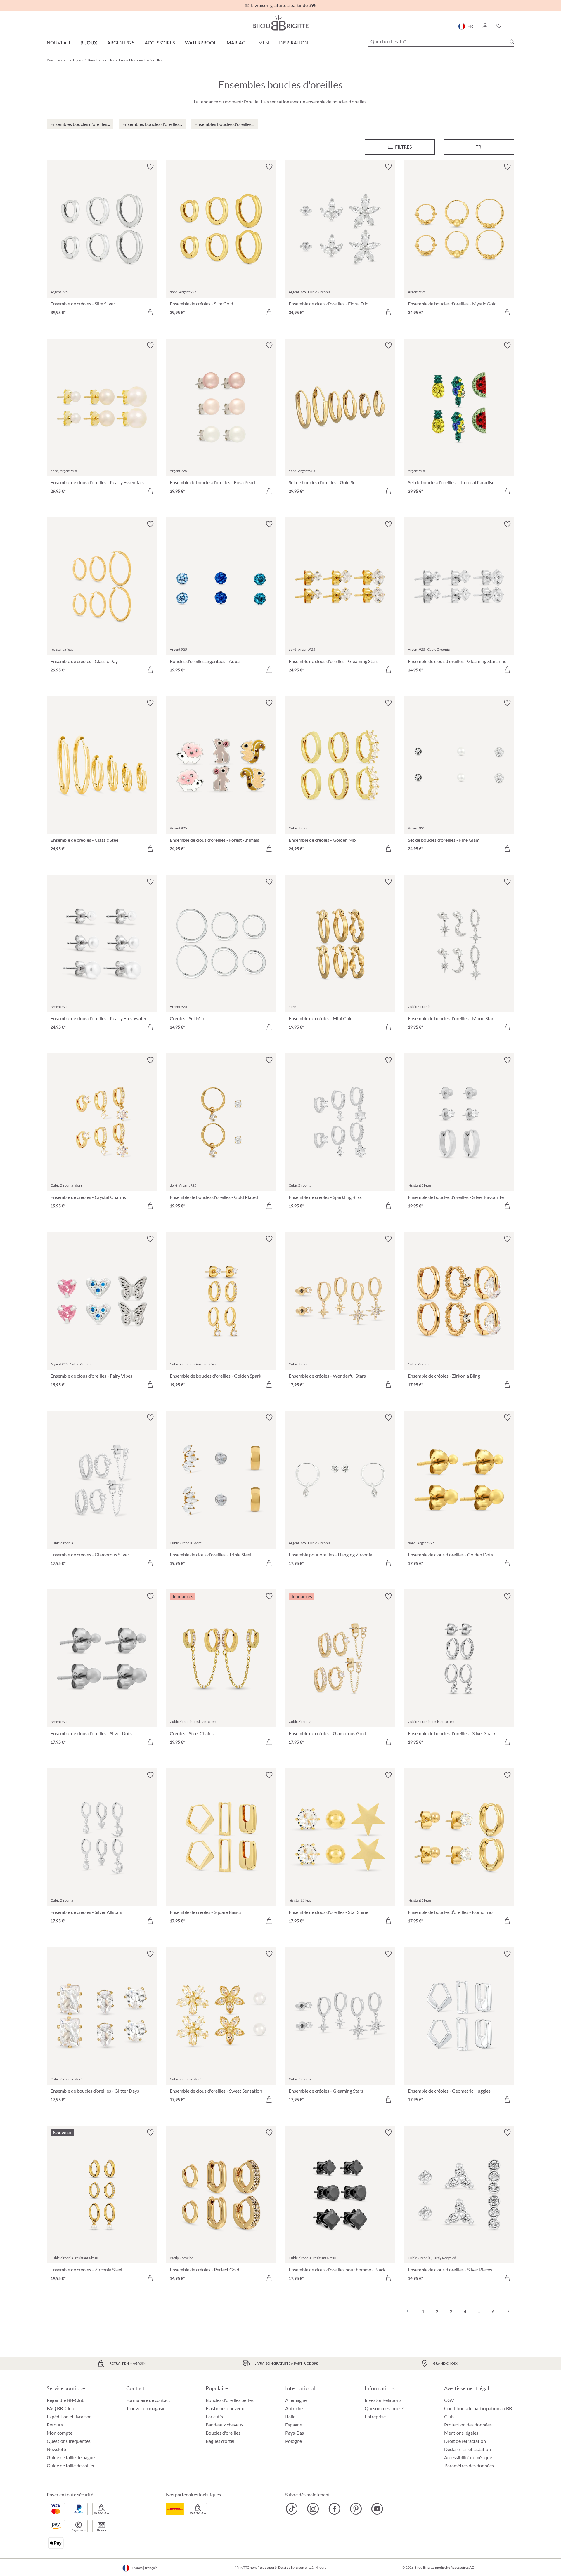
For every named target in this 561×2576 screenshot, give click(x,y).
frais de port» (267, 2567)
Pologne (294, 2441)
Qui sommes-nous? (384, 2408)
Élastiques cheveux (225, 2408)
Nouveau (58, 42)
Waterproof (201, 42)
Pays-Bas (295, 2433)
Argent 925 (121, 42)
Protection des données (468, 2425)
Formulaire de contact (148, 2400)
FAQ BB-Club (60, 2408)
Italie (290, 2416)
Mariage (237, 42)
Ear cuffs (214, 2416)
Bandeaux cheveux (225, 2425)
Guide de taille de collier (71, 2465)
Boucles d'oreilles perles (230, 2400)
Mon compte (60, 2433)
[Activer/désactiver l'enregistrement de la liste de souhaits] (150, 167)
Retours (55, 2425)
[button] (485, 26)
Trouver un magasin (146, 2408)
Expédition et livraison (69, 2416)
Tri (479, 147)
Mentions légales (461, 2433)
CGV (449, 2400)
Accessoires (160, 42)
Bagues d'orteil (221, 2441)
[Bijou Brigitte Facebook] (334, 2509)
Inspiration (294, 42)
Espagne (294, 2425)
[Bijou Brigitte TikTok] (292, 2509)
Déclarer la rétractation (467, 2449)
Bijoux (89, 42)
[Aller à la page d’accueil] (280, 23)
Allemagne (296, 2400)
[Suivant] (507, 2311)
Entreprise (375, 2416)
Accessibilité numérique (468, 2457)
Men (264, 42)
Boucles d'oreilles (223, 2433)
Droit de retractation (465, 2441)
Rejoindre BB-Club (66, 2400)
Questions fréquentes (69, 2441)
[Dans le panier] (150, 312)
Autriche (294, 2408)
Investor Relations (383, 2400)
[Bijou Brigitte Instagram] (313, 2509)
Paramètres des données (469, 2466)
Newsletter (58, 2449)
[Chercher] (512, 42)
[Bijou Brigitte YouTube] (377, 2509)
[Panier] (512, 26)
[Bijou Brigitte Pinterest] (356, 2509)
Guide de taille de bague (71, 2457)
